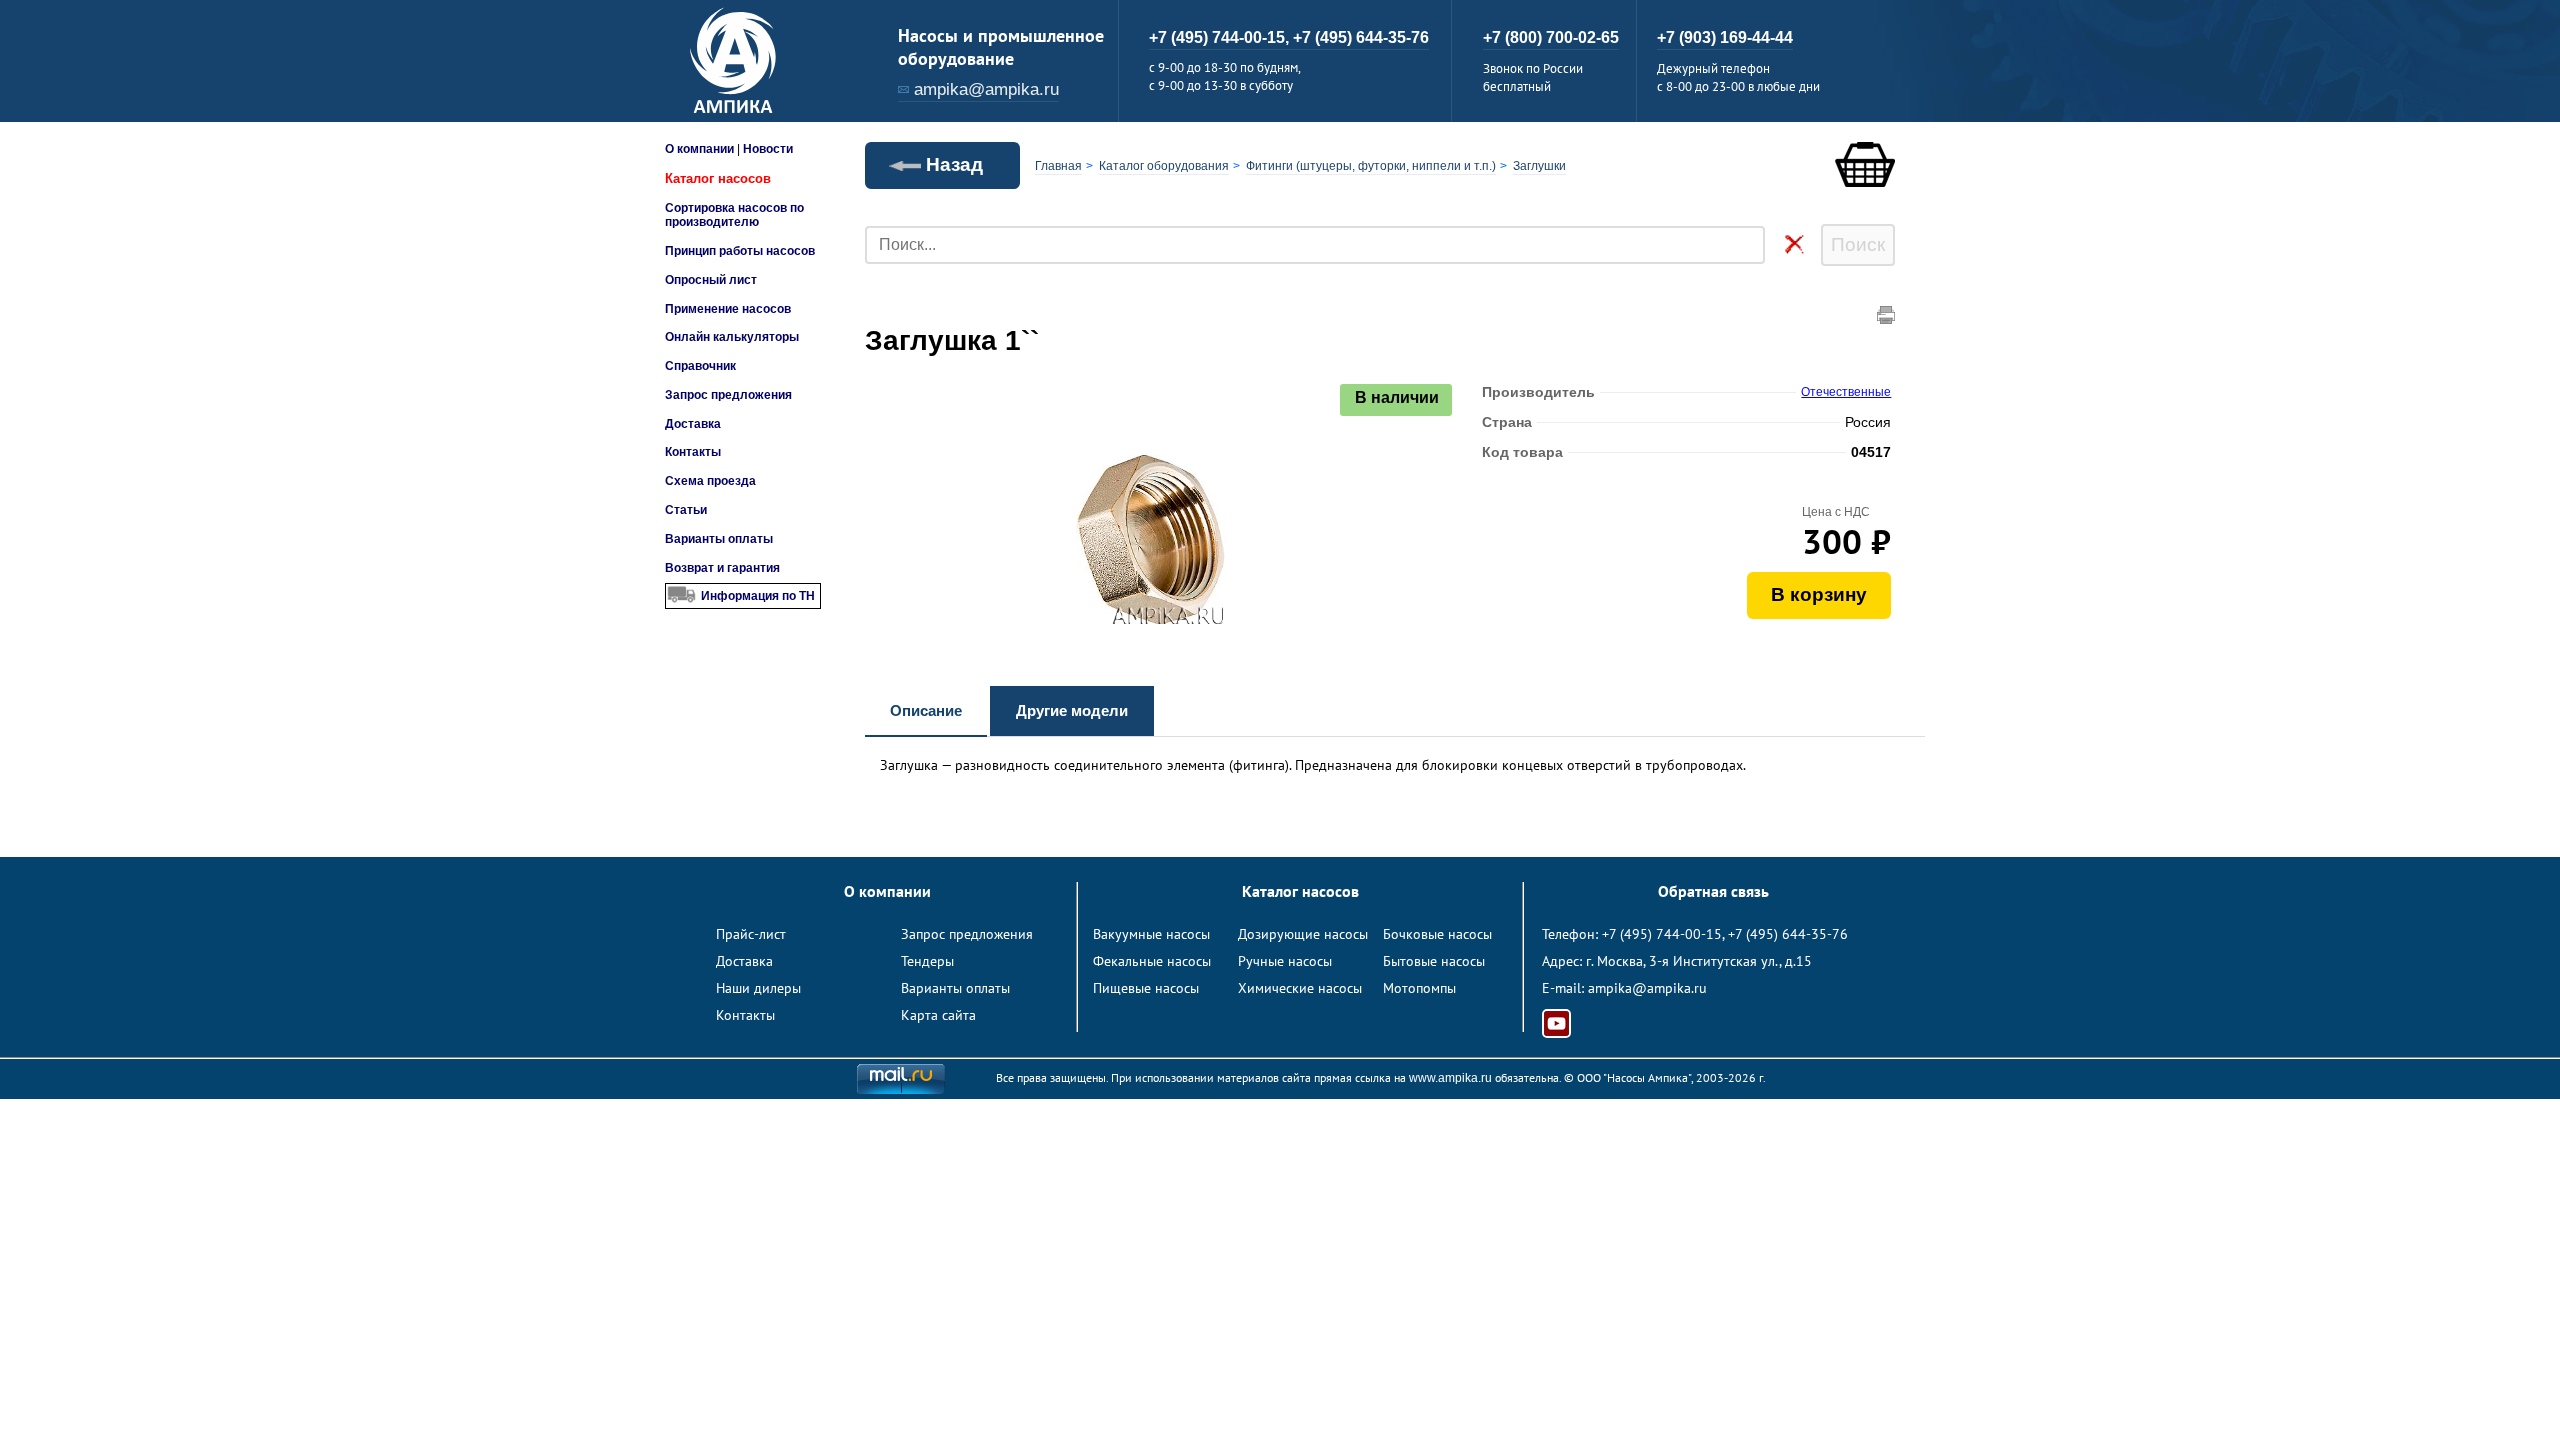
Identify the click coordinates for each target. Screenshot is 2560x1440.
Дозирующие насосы (1303, 934)
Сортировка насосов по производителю (734, 215)
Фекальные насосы (1152, 961)
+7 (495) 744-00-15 (1662, 934)
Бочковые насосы (1437, 934)
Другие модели (1072, 710)
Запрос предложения (728, 395)
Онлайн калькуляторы (732, 337)
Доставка (693, 424)
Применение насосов (728, 309)
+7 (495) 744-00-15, (1221, 37)
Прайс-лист (751, 934)
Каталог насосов (718, 178)
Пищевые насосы (1146, 988)
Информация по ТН (758, 596)
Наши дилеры (758, 988)
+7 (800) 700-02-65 (1551, 37)
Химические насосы (1300, 988)
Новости (768, 149)
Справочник (700, 366)
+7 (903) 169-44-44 (1725, 37)
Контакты (693, 452)
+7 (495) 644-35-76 (1361, 37)
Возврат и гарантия (722, 568)
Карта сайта (938, 1015)
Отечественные (1846, 392)
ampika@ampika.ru (986, 89)
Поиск (1858, 244)
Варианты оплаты (719, 539)
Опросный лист (711, 280)
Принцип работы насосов (740, 251)
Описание (926, 710)
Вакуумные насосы (1151, 934)
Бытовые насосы (1434, 961)
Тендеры (927, 961)
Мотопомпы (1419, 988)
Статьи (686, 510)
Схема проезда (710, 481)
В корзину (1819, 594)
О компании (699, 149)
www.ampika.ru (1450, 1078)
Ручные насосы (1285, 961)
